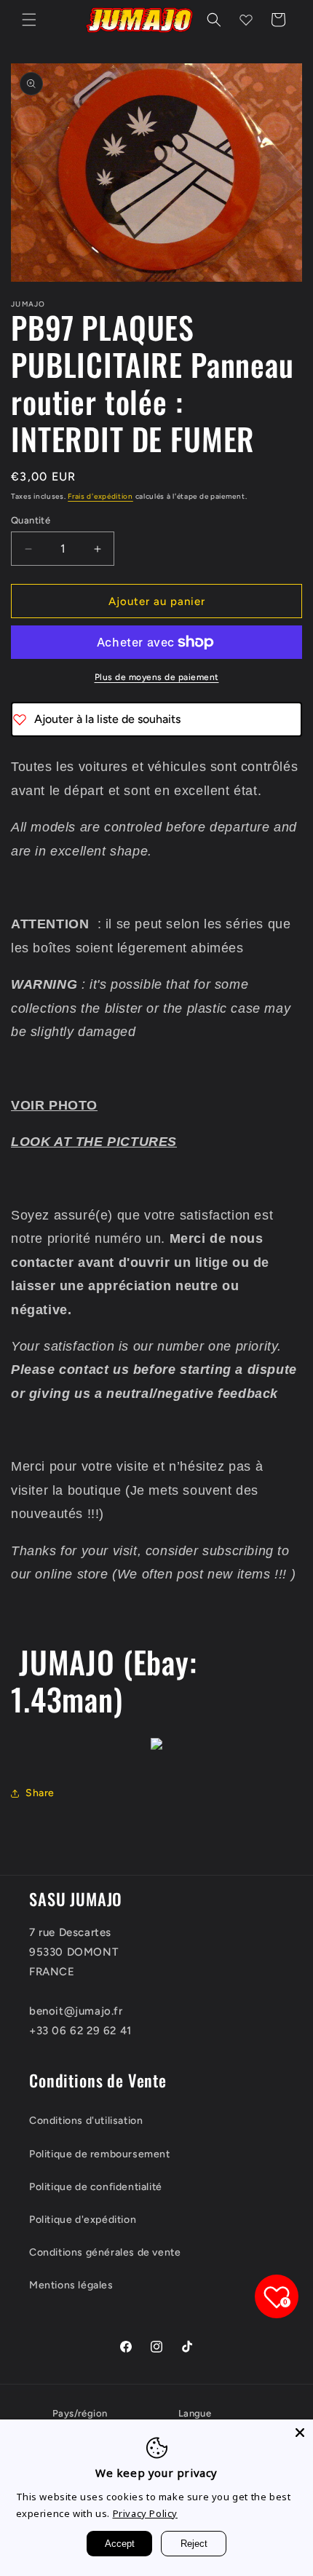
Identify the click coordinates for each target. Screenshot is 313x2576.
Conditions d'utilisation (86, 2121)
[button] (29, 20)
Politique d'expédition (83, 2220)
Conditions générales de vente (105, 2252)
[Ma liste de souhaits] (246, 20)
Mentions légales (71, 2285)
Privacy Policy (145, 2513)
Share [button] (40, 1793)
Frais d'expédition (100, 496)
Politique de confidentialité (96, 2187)
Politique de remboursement (100, 2154)
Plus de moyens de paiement (157, 677)
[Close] (300, 2433)
